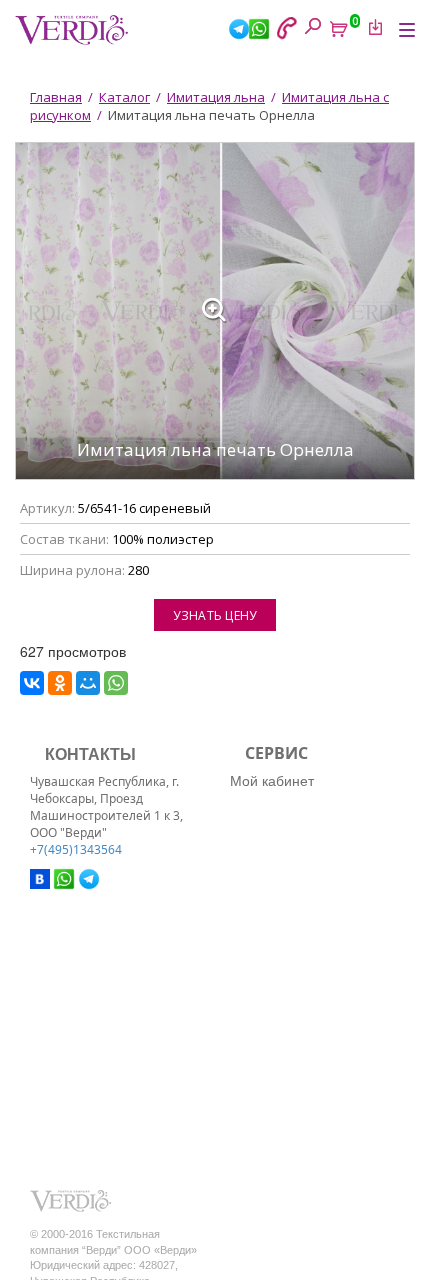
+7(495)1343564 (76, 849)
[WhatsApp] (116, 683)
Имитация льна (216, 97)
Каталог (124, 97)
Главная (56, 97)
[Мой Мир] (88, 683)
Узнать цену (214, 615)
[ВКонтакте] (32, 683)
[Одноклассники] (60, 683)
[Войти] (372, 27)
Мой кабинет (272, 780)
